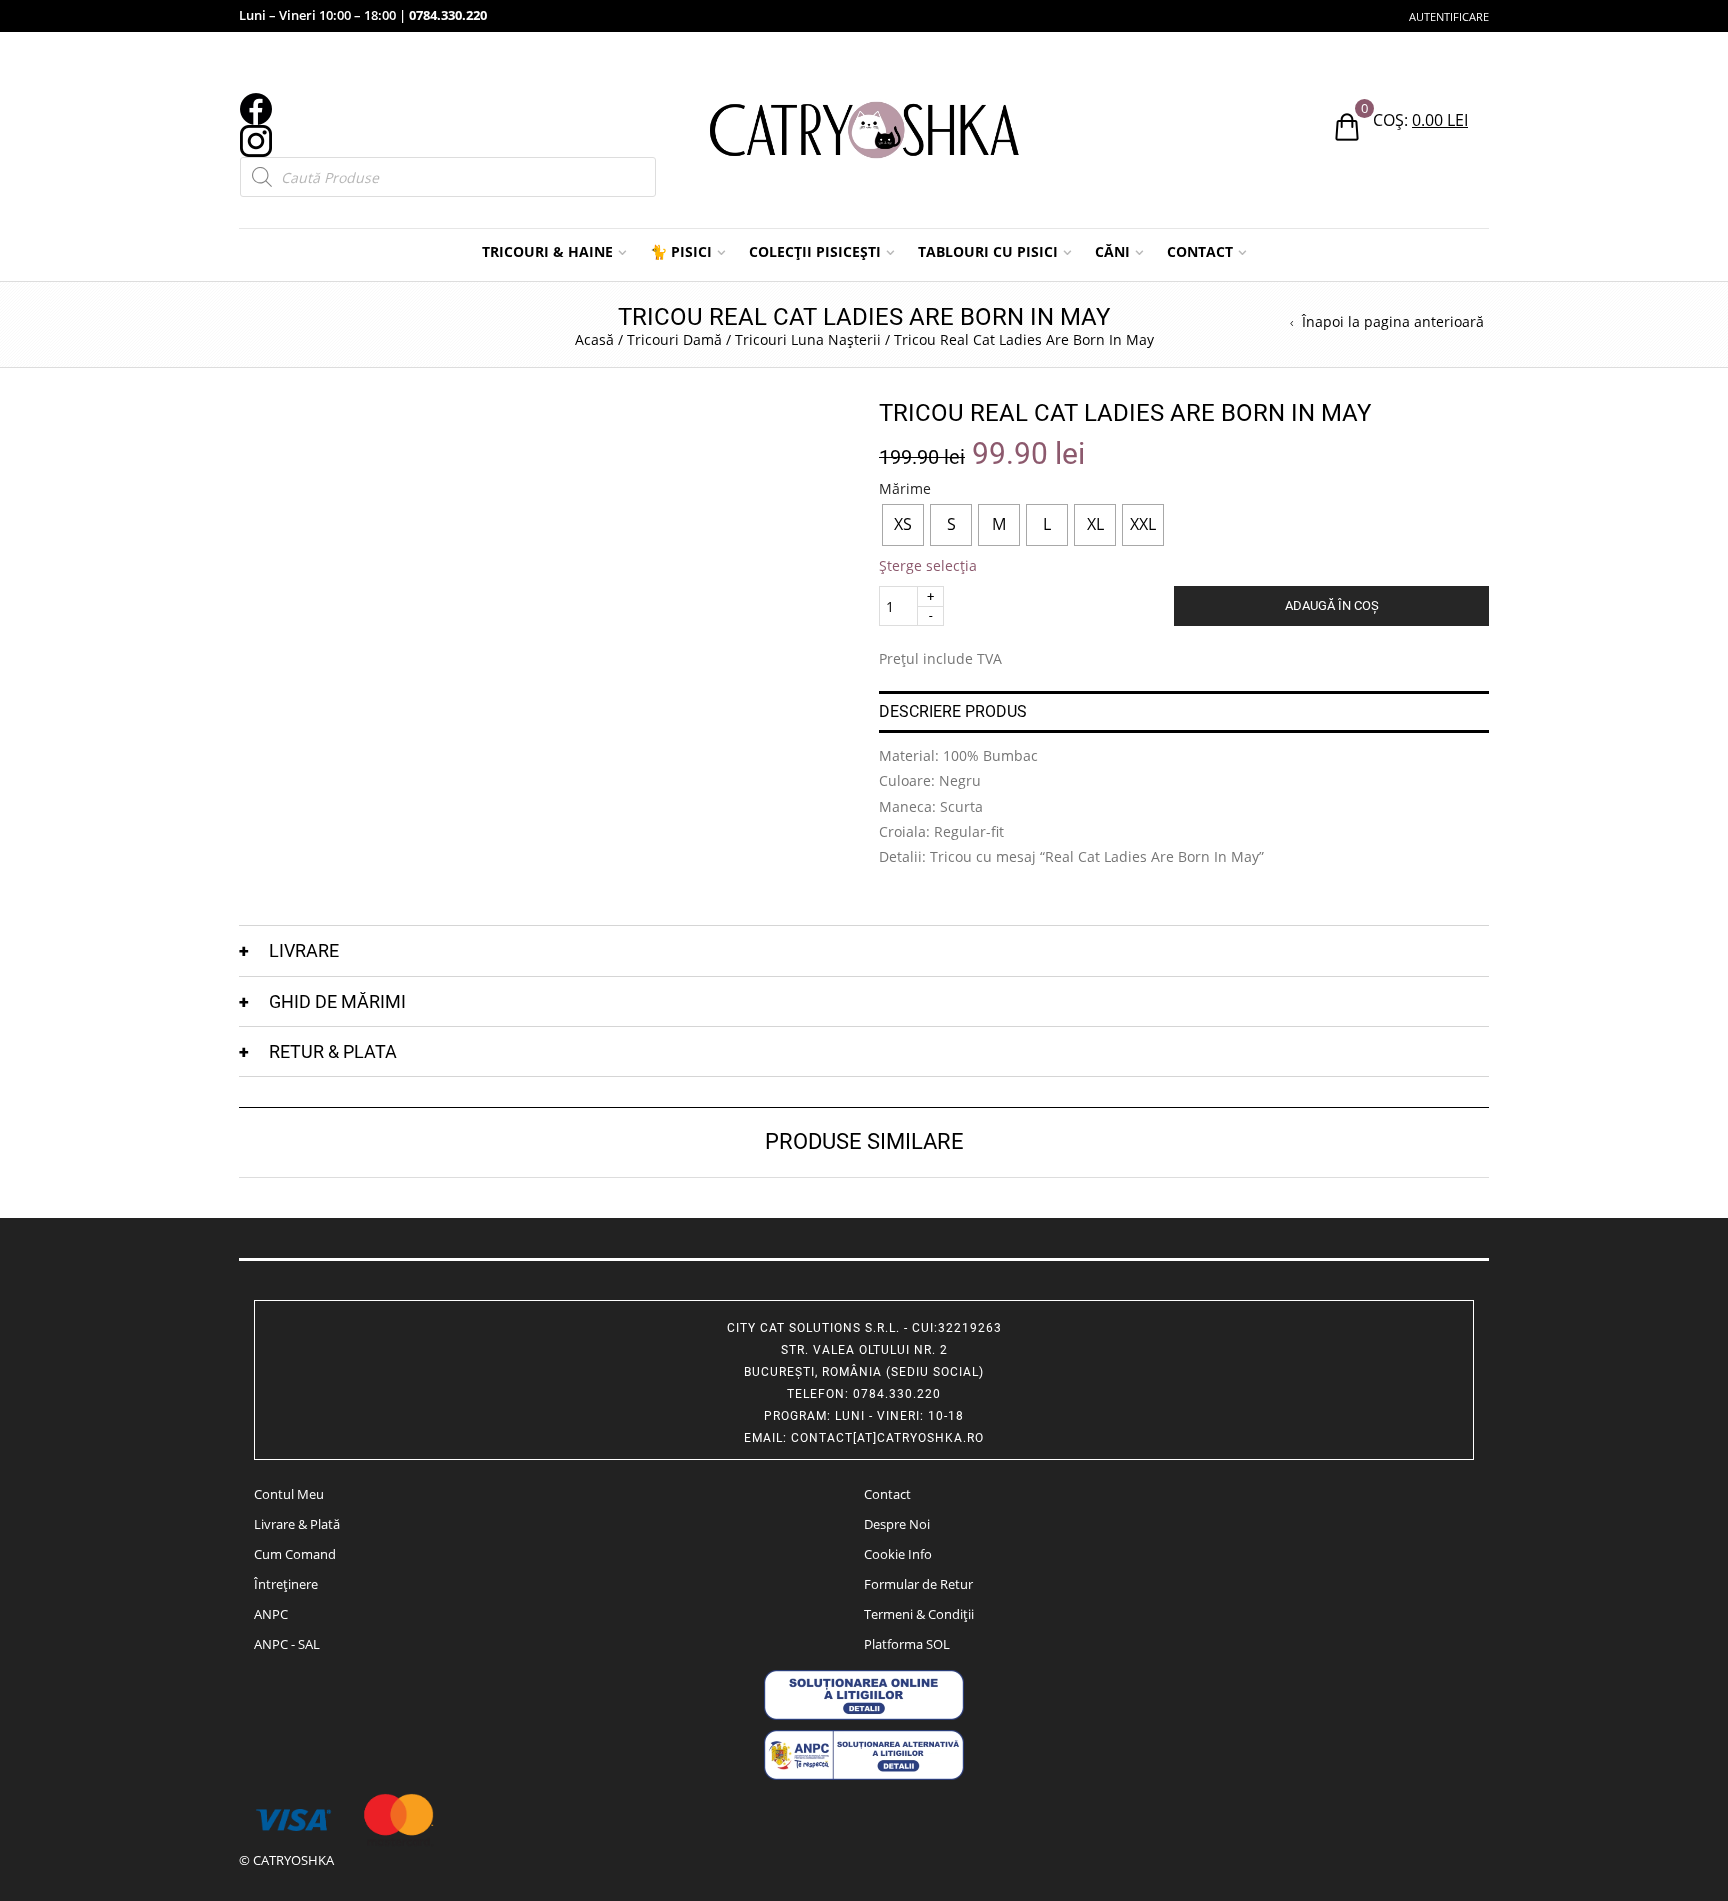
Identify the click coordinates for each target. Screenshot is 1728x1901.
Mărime (905, 489)
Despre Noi (897, 1524)
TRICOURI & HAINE (547, 251)
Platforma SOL (907, 1644)
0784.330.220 (448, 15)
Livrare (304, 950)
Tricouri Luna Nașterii (808, 339)
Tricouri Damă (674, 339)
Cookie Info (898, 1554)
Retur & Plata (333, 1051)
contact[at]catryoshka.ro (887, 1438)
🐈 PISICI (681, 251)
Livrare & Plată (297, 1524)
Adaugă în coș (1332, 605)
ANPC (271, 1614)
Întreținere (286, 1584)
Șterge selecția (928, 565)
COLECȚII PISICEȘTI (815, 251)
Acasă (594, 339)
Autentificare (1449, 16)
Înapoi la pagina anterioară (1393, 322)
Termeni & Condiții (919, 1614)
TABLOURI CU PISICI (988, 251)
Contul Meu (289, 1494)
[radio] (903, 525)
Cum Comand (295, 1554)
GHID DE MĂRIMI (337, 1001)
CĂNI (1112, 251)
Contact (887, 1494)
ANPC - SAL (287, 1644)
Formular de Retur (918, 1584)
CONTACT (1200, 251)
